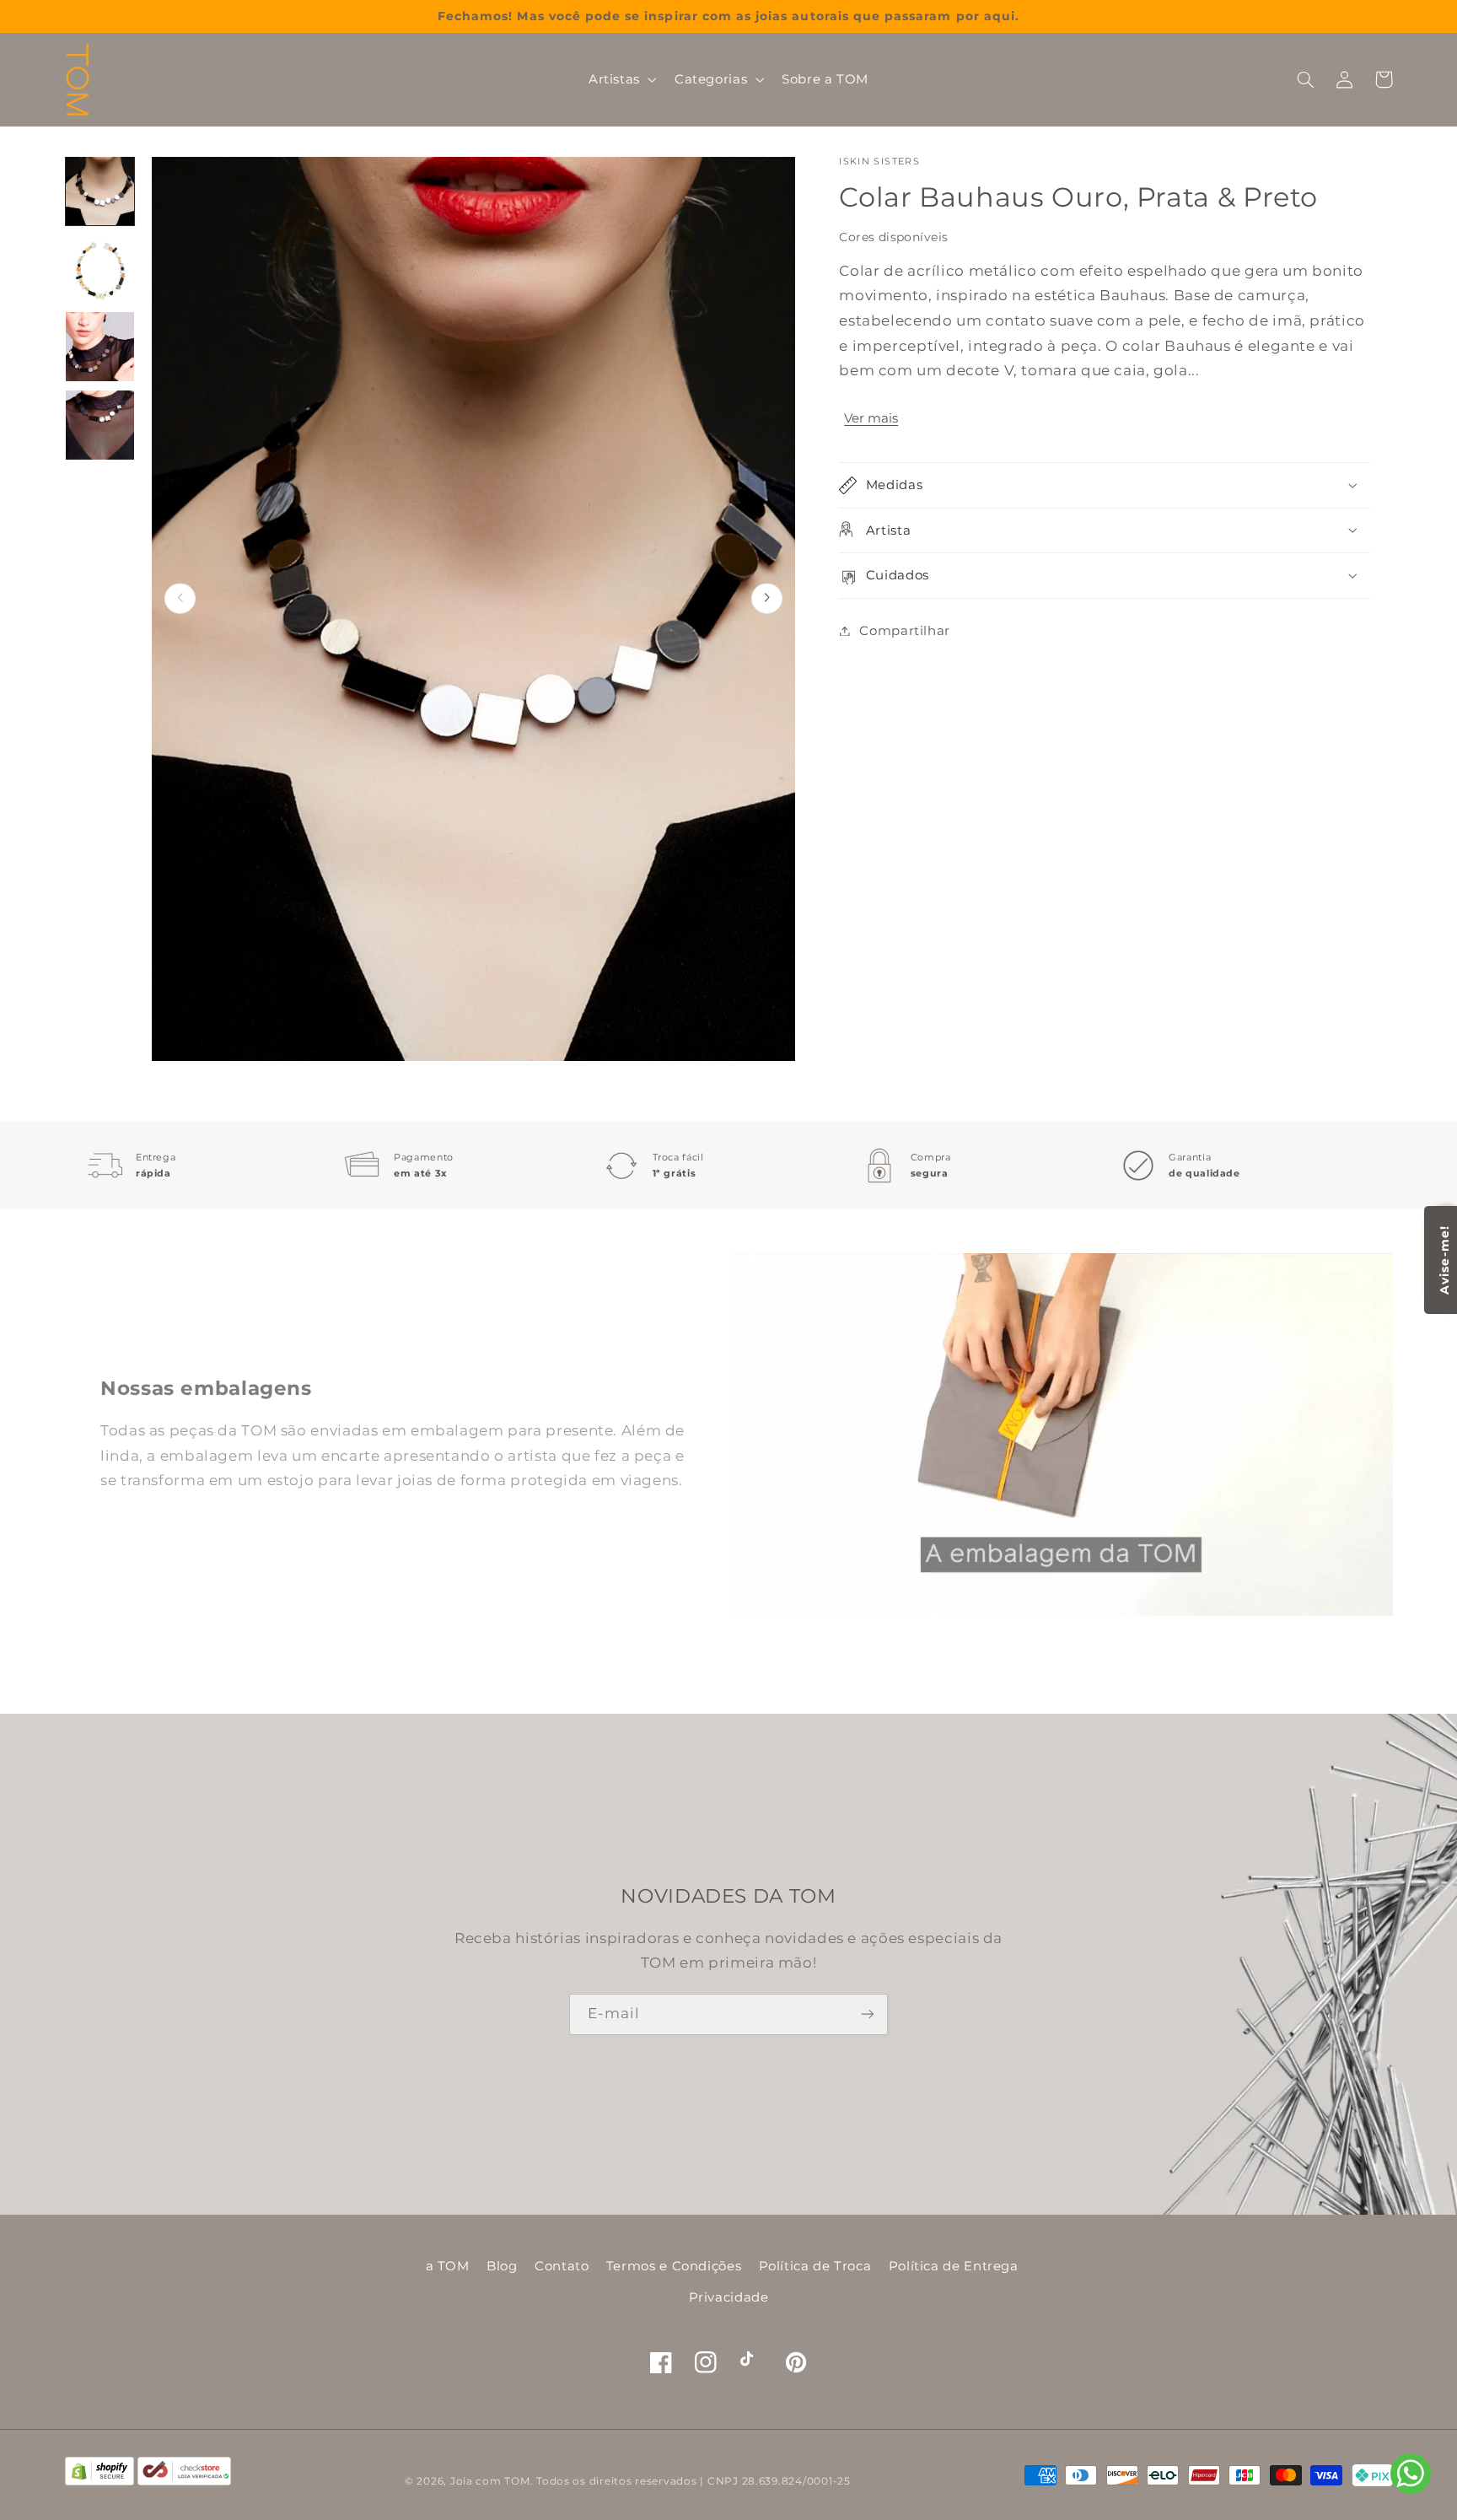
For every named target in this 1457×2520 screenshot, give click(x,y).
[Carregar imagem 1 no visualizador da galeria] (100, 191)
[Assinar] (868, 2014)
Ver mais (871, 418)
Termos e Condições (674, 2266)
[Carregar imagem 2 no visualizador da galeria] (100, 269)
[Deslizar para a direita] (767, 598)
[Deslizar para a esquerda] (180, 598)
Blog (502, 2266)
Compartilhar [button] (905, 630)
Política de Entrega (954, 2266)
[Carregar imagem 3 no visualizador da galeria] (100, 347)
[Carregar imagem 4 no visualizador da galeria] (100, 425)
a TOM (448, 2266)
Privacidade (729, 2297)
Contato (562, 2266)
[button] (621, 79)
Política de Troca (815, 2266)
